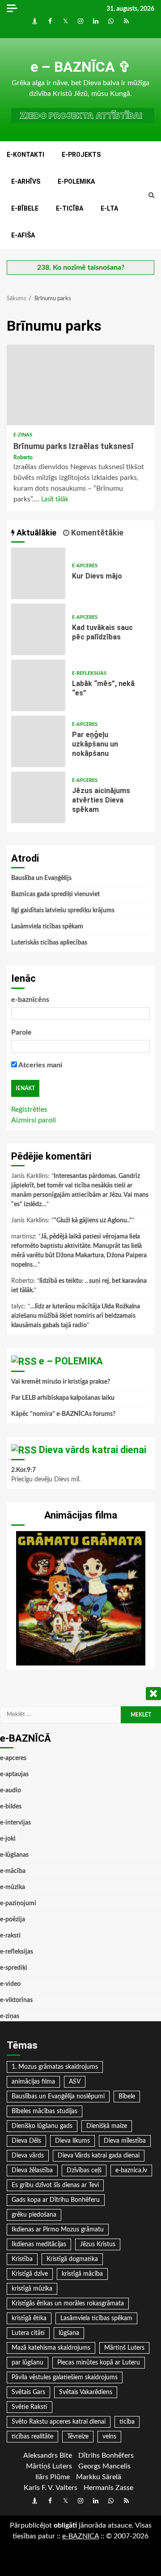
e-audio (11, 1791)
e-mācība (13, 1871)
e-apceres (85, 566)
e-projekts (81, 155)
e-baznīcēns (30, 1000)
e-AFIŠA (23, 235)
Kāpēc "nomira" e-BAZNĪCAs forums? (63, 1414)
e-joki (8, 1839)
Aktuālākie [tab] (36, 533)
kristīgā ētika (29, 2318)
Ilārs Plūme (53, 2477)
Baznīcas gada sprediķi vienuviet (55, 894)
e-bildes (11, 1807)
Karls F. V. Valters (51, 2488)
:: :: (80, 2536)
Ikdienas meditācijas (39, 2244)
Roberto (23, 457)
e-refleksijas (89, 673)
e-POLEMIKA (76, 181)
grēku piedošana (34, 2215)
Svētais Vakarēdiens (86, 2392)
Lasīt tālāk (55, 500)
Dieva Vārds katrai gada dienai (99, 2156)
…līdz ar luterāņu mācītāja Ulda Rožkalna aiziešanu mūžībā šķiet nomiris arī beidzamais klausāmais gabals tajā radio (76, 1316)
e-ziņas (23, 435)
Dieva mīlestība (125, 2141)
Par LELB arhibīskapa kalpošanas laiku (63, 1398)
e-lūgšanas (14, 1855)
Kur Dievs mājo (38, 573)
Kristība (22, 2259)
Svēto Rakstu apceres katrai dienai (59, 2422)
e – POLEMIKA (71, 1361)
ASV (75, 2082)
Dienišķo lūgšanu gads (42, 2126)
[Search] (151, 195)
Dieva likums (72, 2141)
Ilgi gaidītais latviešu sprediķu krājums (63, 910)
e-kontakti (25, 155)
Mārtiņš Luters (124, 2348)
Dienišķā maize (107, 2126)
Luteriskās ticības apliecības (49, 943)
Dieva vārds (28, 2156)
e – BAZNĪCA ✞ (80, 67)
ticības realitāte (32, 2437)
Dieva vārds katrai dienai (93, 1450)
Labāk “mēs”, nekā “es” (38, 685)
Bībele (127, 2097)
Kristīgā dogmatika (72, 2259)
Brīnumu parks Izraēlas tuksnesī (80, 385)
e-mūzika (13, 1887)
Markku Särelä (99, 2477)
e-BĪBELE (25, 208)
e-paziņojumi (18, 1903)
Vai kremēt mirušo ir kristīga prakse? (61, 1382)
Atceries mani (40, 1065)
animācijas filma (33, 2082)
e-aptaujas (14, 1774)
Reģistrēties (29, 1109)
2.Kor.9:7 (23, 1470)
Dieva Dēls (26, 2141)
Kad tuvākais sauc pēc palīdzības (38, 629)
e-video (10, 1984)
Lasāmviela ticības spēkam (47, 927)
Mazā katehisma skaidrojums (51, 2348)
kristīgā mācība (82, 2274)
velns (109, 2437)
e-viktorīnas (16, 2000)
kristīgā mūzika (32, 2289)
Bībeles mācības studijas (44, 2111)
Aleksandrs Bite (48, 2455)
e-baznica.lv (131, 2170)
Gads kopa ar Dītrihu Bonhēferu (56, 2200)
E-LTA (109, 208)
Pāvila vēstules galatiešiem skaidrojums (65, 2378)
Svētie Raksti (30, 2407)
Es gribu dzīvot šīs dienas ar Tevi (55, 2185)
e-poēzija (13, 1920)
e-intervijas (15, 1823)
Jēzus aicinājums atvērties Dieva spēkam (38, 797)
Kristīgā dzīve (30, 2274)
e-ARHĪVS (26, 181)
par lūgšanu (28, 2363)
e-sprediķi (14, 1968)
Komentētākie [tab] (96, 533)
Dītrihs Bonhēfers (106, 2455)
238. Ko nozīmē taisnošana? (81, 268)
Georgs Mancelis (104, 2466)
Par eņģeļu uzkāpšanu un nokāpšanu (38, 741)
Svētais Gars (28, 2392)
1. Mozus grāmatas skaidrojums (55, 2067)
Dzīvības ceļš (84, 2170)
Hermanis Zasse (108, 2488)
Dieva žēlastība (32, 2170)
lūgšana (69, 2333)
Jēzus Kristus (98, 2244)
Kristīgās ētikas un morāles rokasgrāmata (68, 2304)
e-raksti (10, 1936)
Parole (21, 1032)
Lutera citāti (28, 2333)
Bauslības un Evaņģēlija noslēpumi (58, 2097)
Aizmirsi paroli (34, 1120)
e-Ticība (70, 208)
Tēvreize (78, 2437)
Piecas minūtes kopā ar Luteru (99, 2363)
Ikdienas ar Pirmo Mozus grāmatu (58, 2230)
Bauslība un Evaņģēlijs (41, 878)
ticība (127, 2422)
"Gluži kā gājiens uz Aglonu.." (93, 1221)
